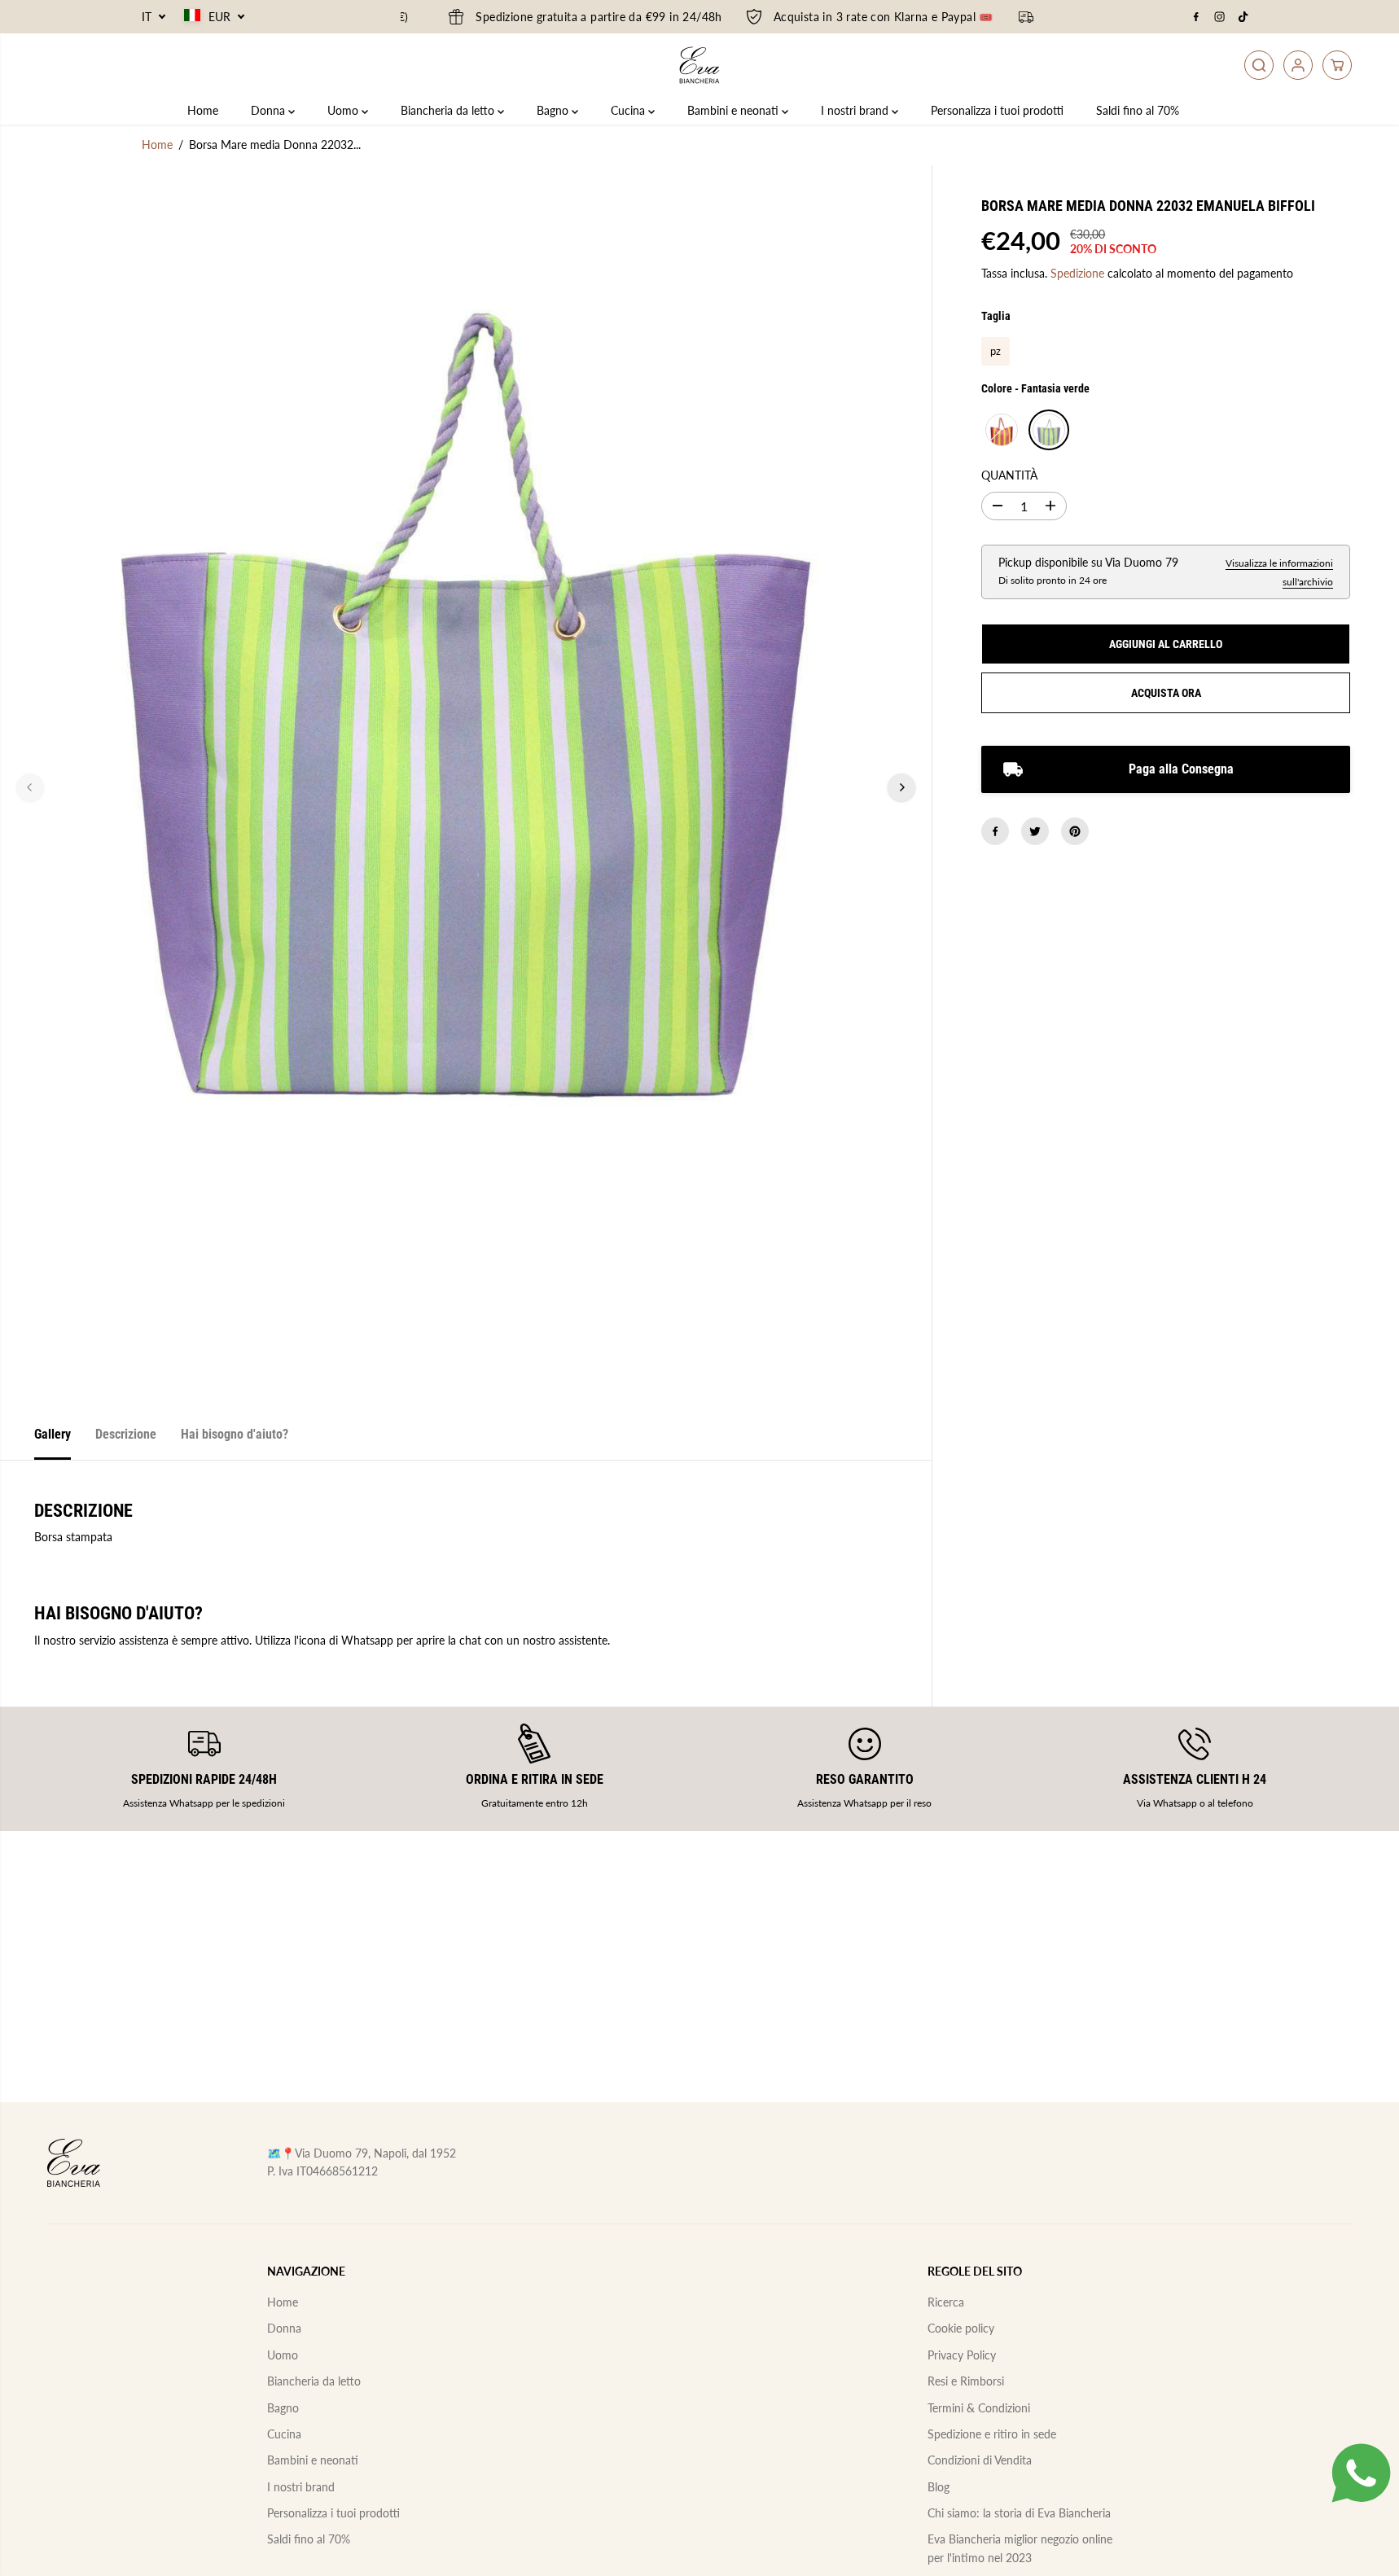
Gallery (53, 1434)
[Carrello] (1337, 65)
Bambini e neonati (735, 110)
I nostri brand (856, 110)
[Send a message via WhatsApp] (1361, 2473)
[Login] (1298, 65)
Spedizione (1077, 273)
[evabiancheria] (699, 65)
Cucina (629, 110)
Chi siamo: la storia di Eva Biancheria (1019, 2513)
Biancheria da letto (449, 110)
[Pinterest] (1075, 831)
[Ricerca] (1259, 65)
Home (203, 110)
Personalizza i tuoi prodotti (997, 110)
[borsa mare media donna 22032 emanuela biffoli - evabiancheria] (466, 787)
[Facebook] (1196, 17)
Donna (270, 110)
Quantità (1009, 475)
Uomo (344, 110)
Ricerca (946, 2302)
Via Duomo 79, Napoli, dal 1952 (375, 2153)
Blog (939, 2487)
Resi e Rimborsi (966, 2381)
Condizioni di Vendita (980, 2460)
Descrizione (126, 1434)
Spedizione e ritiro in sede (992, 2434)
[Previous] (30, 787)
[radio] (996, 351)
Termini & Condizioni (979, 2408)
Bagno (554, 110)
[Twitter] (1035, 831)
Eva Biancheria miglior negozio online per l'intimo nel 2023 (1020, 2548)
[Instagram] (1220, 17)
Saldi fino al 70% (1138, 110)
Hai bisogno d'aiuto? (235, 1434)
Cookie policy (961, 2328)
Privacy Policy (962, 2355)
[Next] (901, 787)
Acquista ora (1166, 693)
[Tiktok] (1243, 17)
